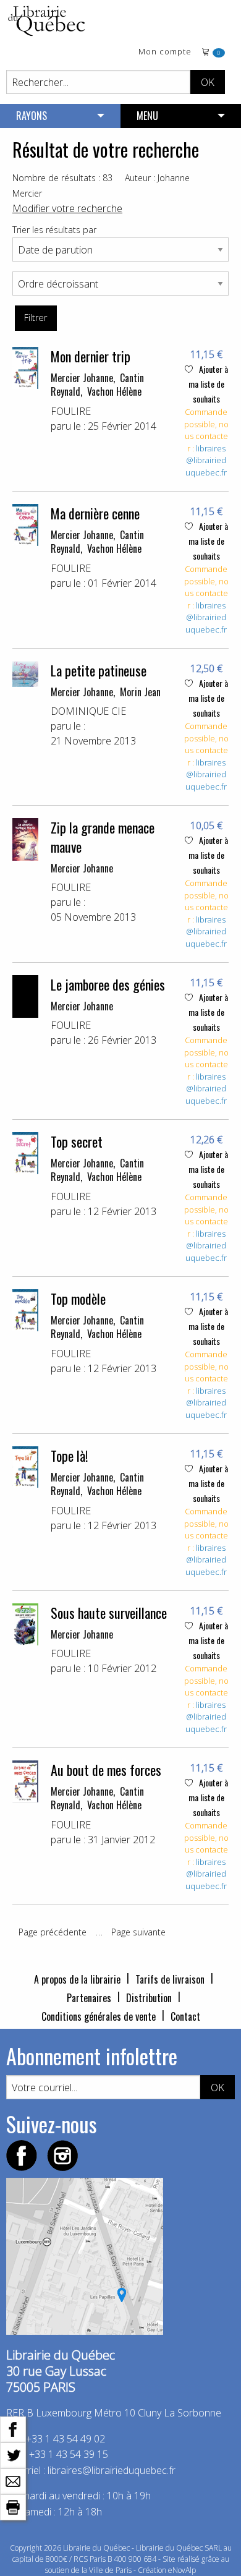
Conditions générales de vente (99, 2016)
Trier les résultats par (54, 230)
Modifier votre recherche (67, 208)
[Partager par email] (13, 2480)
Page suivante (138, 1932)
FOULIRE (71, 411)
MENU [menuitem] (147, 116)
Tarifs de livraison (170, 1979)
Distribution (149, 1998)
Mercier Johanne (82, 378)
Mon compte (165, 52)
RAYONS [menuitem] (32, 116)
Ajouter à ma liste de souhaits (208, 384)
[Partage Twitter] (13, 2454)
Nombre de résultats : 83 (62, 178)
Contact (185, 2016)
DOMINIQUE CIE (88, 711)
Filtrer (36, 318)
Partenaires (89, 1998)
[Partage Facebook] (13, 2428)
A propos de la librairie (77, 1979)
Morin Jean (140, 692)
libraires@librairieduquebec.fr (206, 460)
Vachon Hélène (114, 391)
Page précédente (53, 1932)
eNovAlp (182, 2570)
